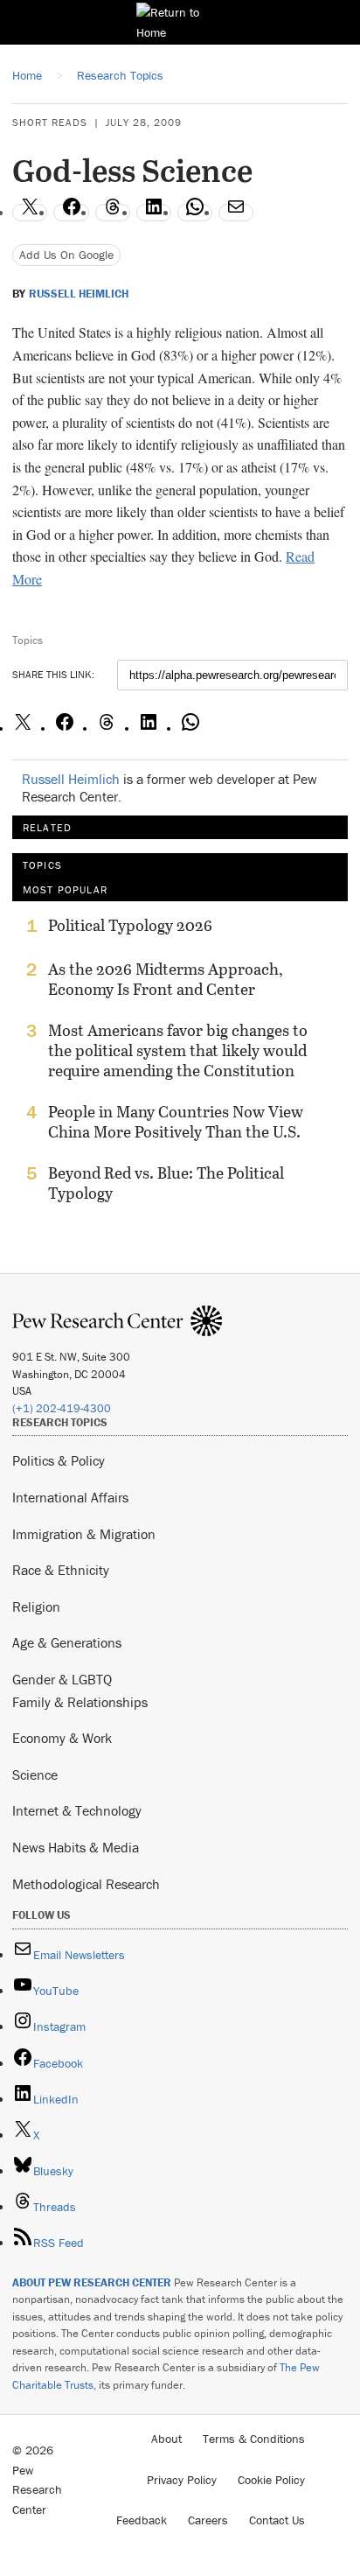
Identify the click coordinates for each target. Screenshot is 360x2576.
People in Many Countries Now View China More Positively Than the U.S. (176, 1122)
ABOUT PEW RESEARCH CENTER (92, 2282)
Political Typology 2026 (130, 926)
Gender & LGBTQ (62, 1679)
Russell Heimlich (79, 294)
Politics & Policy (59, 1460)
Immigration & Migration (84, 1534)
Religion (36, 1606)
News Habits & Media (76, 1847)
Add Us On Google (66, 255)
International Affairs (70, 1497)
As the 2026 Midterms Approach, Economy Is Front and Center (166, 979)
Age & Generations (67, 1642)
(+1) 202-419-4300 (62, 1408)
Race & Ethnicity (61, 1570)
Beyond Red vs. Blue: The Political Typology (166, 1183)
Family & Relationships (80, 1702)
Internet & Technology (77, 1810)
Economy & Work (62, 1738)
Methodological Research (86, 1884)
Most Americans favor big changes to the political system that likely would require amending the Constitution (178, 1050)
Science (35, 1774)
